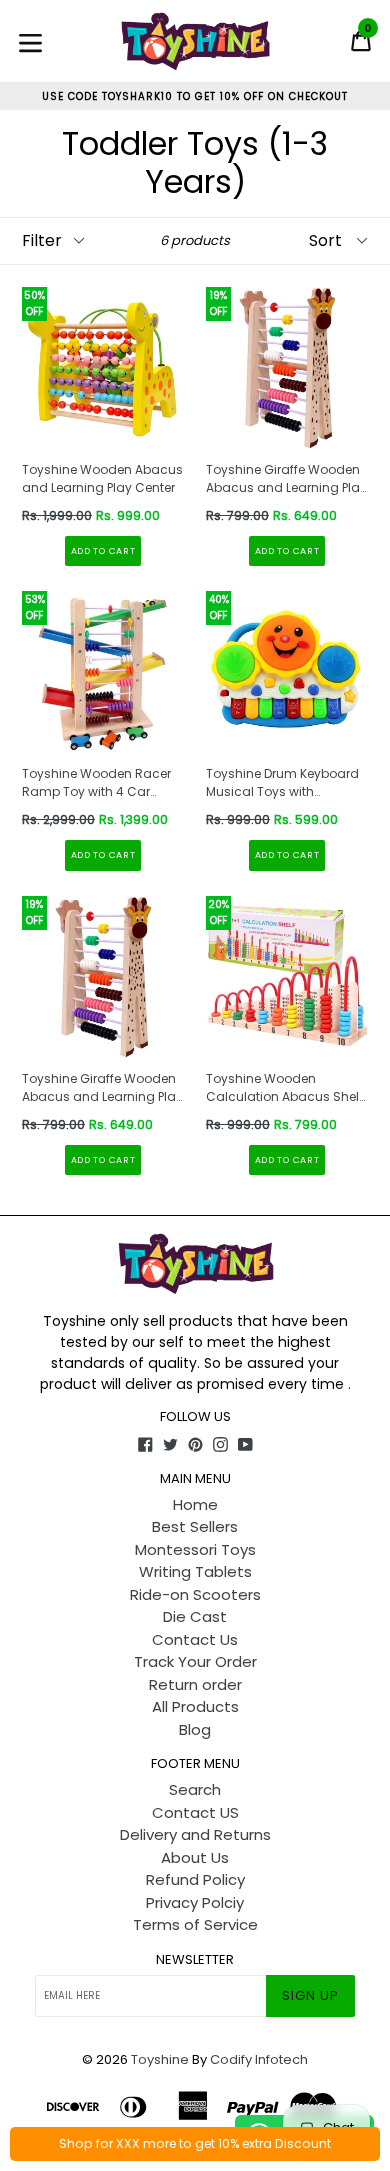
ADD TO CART (103, 551)
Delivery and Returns (195, 1834)
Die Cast (195, 1616)
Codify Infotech (259, 2059)
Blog (195, 1729)
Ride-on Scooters (195, 1594)
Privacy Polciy (195, 1902)
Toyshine (160, 2059)
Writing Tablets (195, 1571)
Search (195, 1789)
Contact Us (195, 1639)
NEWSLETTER (195, 1960)
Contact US (195, 1812)
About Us (195, 1857)
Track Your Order (195, 1661)
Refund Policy (195, 1879)
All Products (195, 1706)
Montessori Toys (195, 1549)
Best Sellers (195, 1526)
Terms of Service (195, 1924)
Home (195, 1504)
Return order (195, 1684)
